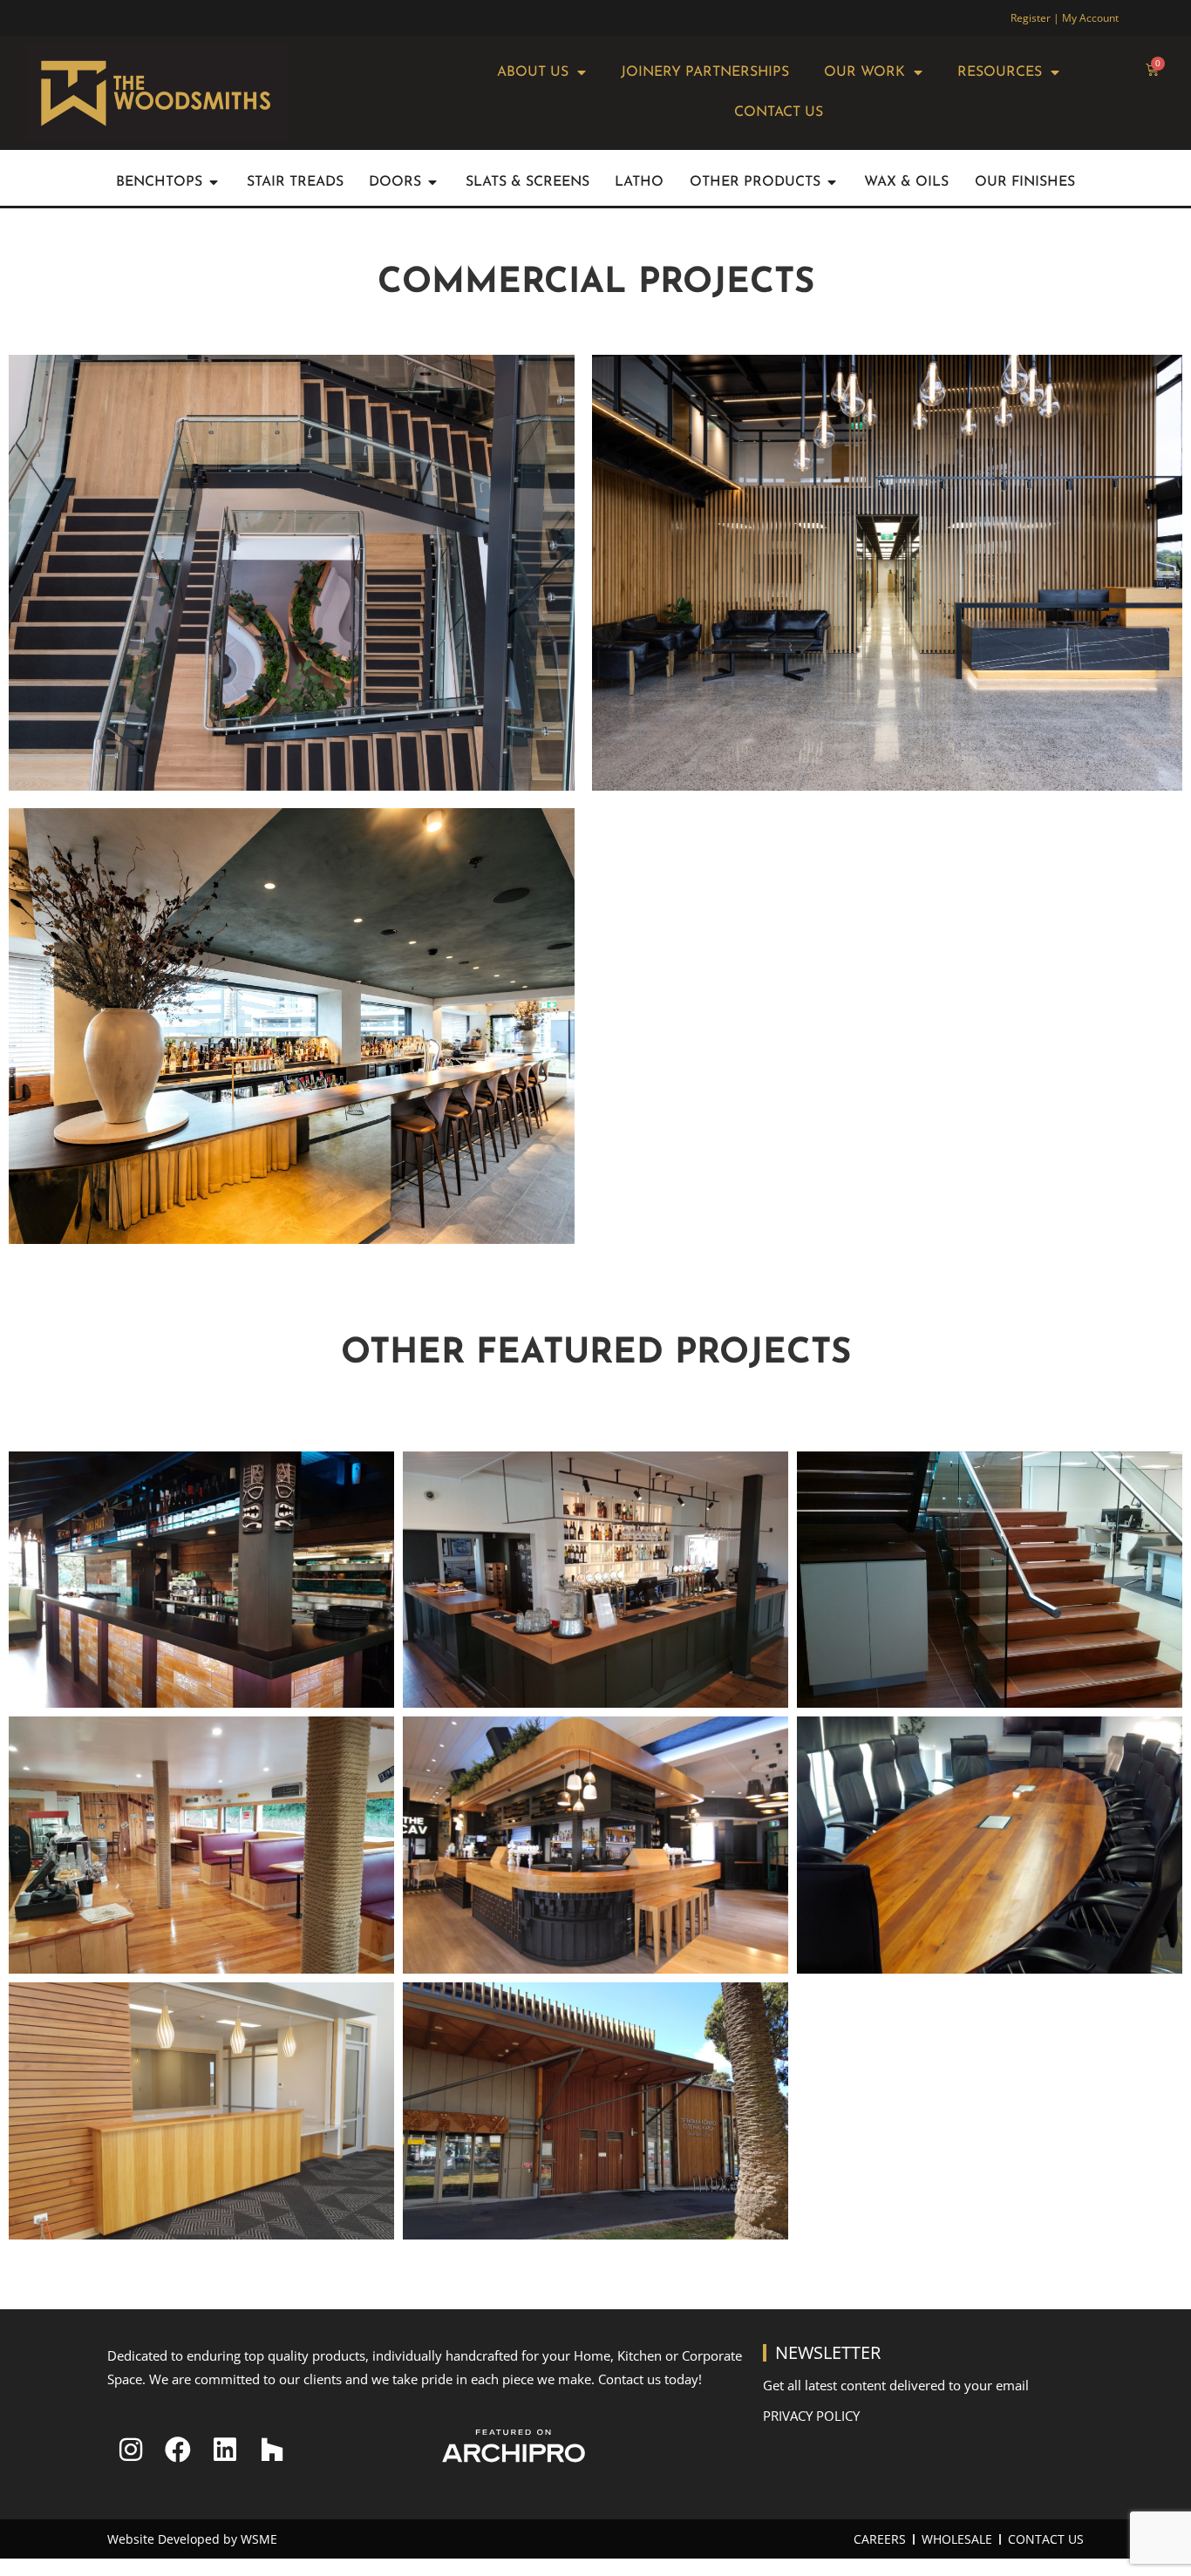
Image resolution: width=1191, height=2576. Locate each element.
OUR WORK (864, 72)
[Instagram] (131, 2450)
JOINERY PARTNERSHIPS (705, 72)
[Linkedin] (225, 2450)
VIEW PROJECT (292, 596)
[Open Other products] (832, 182)
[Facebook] (178, 2450)
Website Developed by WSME (192, 2539)
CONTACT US (779, 112)
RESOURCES (1000, 72)
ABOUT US (533, 72)
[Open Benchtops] (214, 182)
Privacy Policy (811, 2416)
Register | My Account (1065, 18)
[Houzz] (272, 2450)
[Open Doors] (432, 182)
